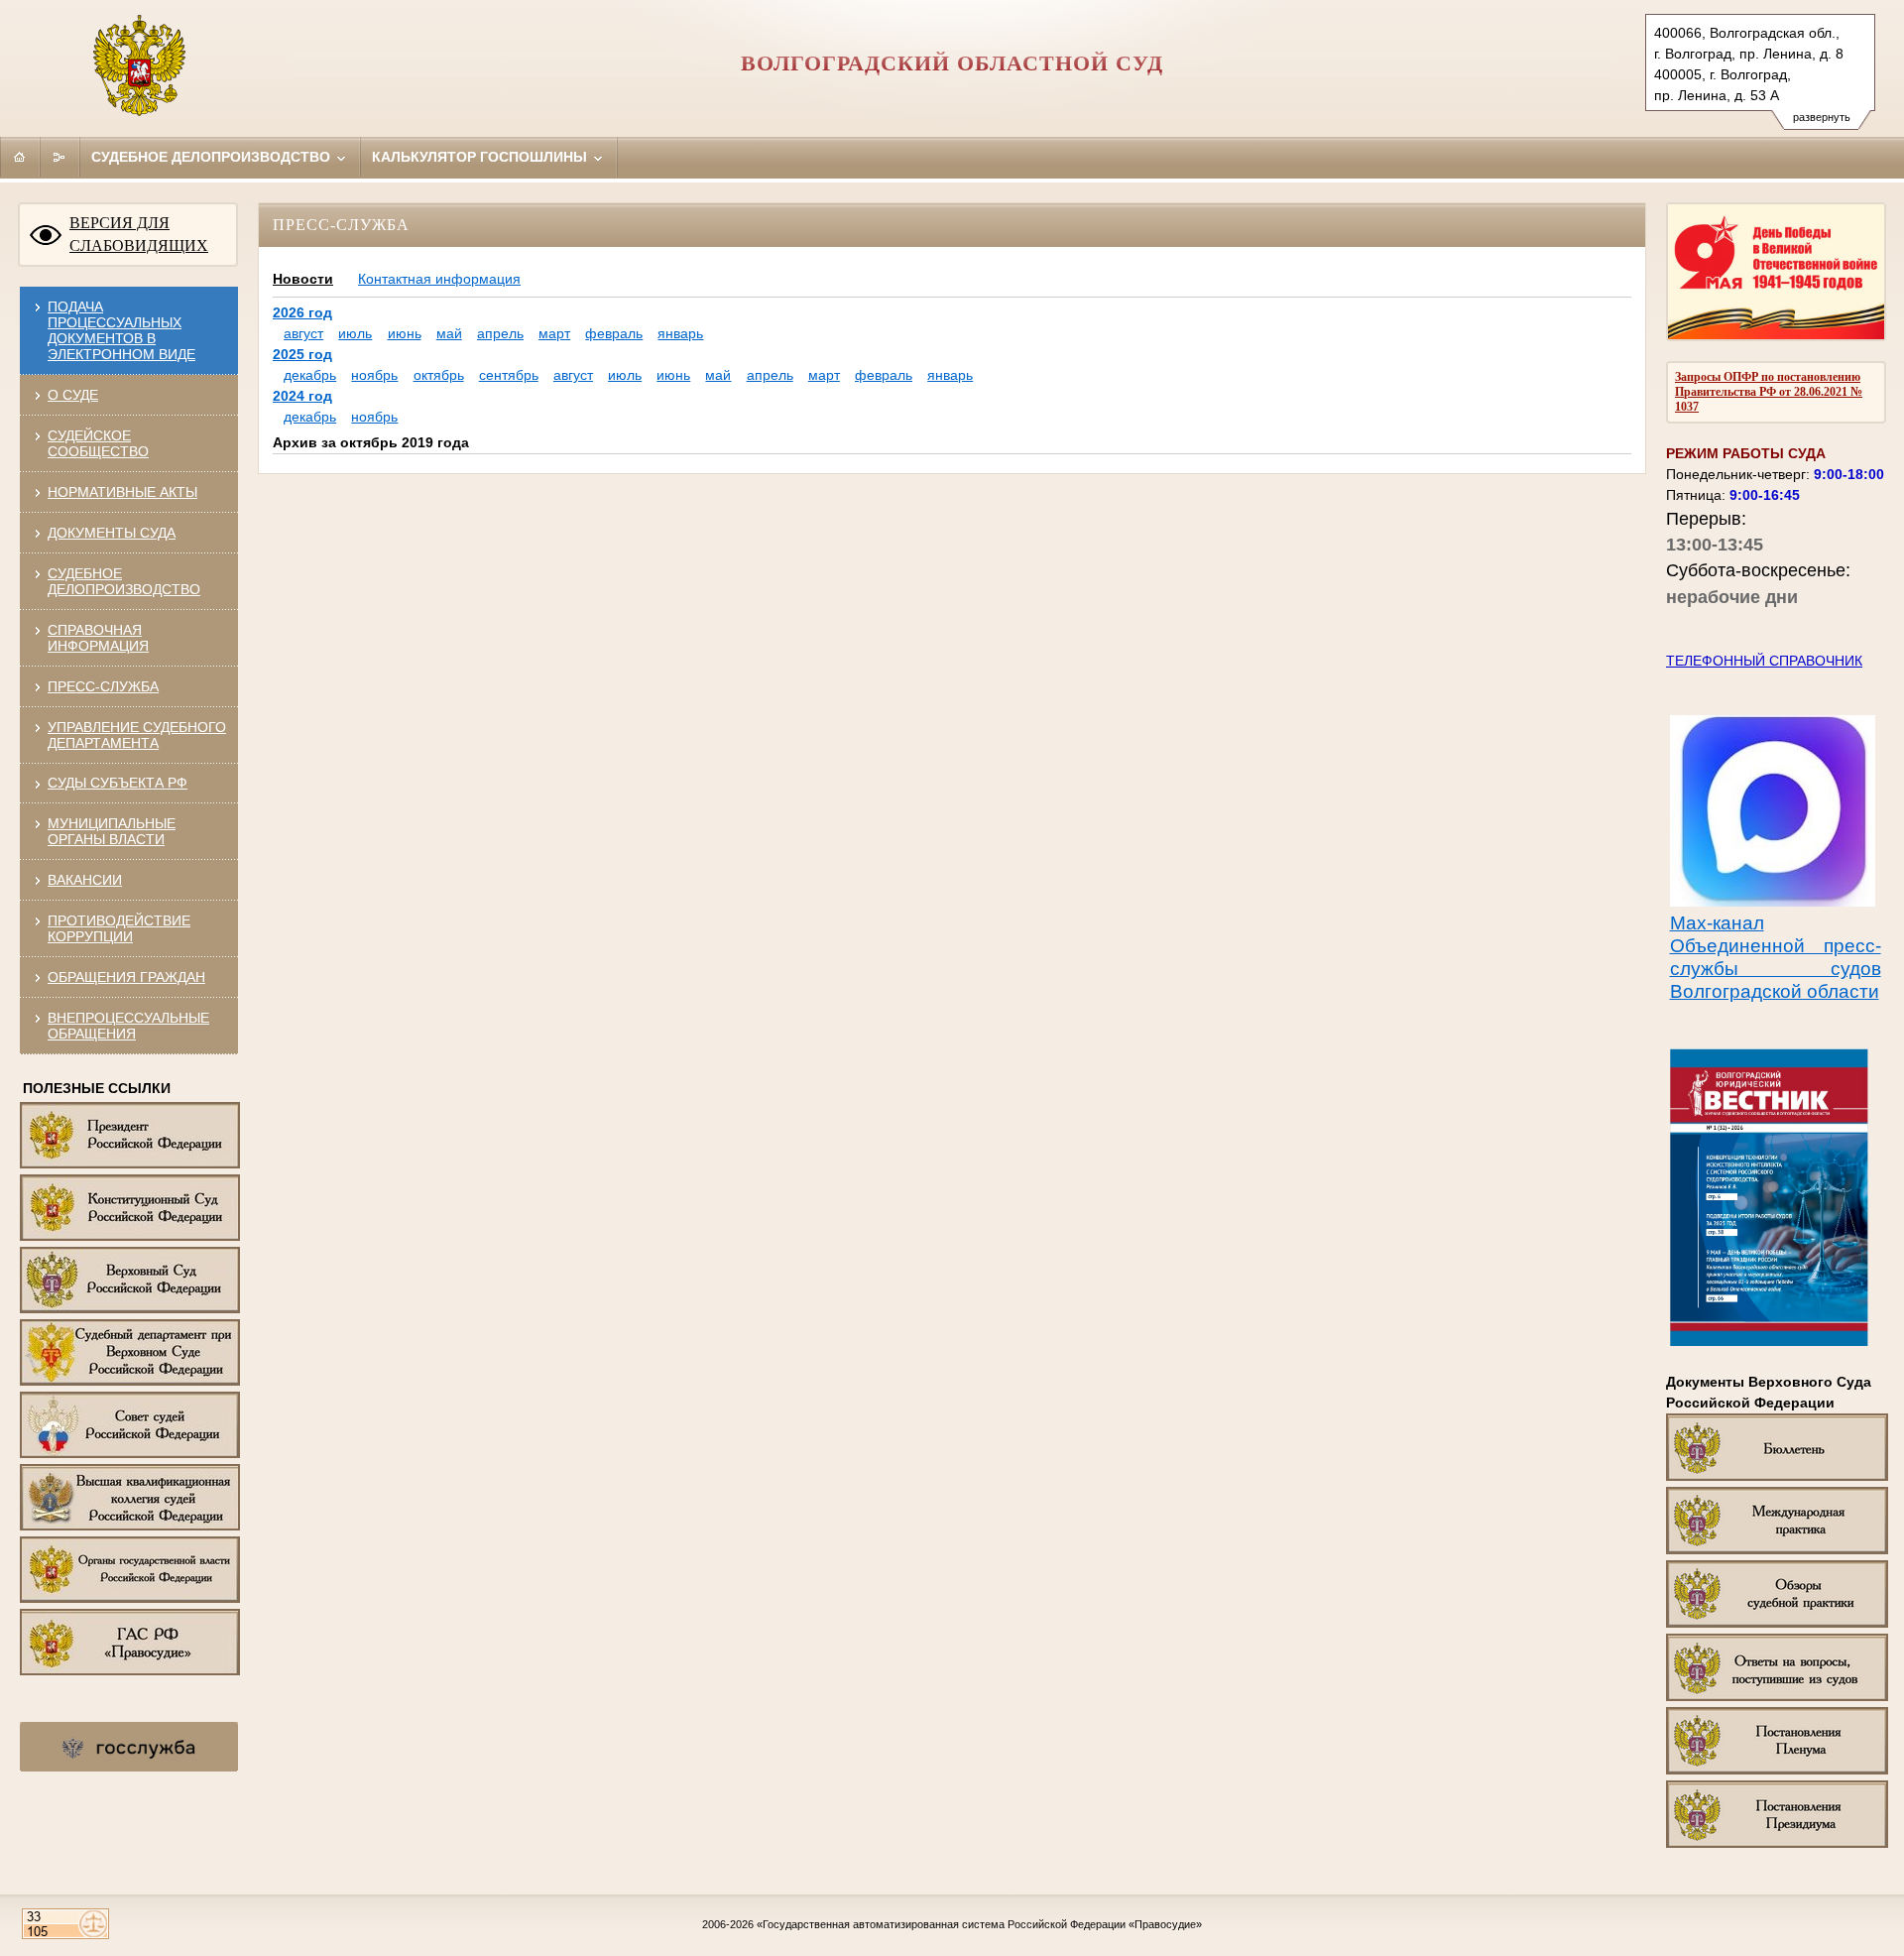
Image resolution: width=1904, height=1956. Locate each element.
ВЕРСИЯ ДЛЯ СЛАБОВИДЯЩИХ (139, 234)
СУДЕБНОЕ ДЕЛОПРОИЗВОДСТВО (124, 581)
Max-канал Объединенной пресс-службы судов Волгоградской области (1776, 957)
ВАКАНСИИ (85, 880)
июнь (405, 333)
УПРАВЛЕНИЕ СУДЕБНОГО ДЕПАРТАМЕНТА (137, 735)
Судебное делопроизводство (213, 157)
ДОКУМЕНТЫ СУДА (112, 533)
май (449, 333)
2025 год (302, 354)
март (554, 333)
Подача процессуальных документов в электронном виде (121, 330)
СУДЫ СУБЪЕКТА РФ (118, 783)
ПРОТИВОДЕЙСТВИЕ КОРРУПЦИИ (119, 928)
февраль (614, 333)
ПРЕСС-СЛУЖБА (103, 686)
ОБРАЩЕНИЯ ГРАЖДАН (126, 977)
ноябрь (374, 375)
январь (680, 333)
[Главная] (20, 157)
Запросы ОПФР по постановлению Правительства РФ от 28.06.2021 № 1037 (1769, 392)
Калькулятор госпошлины (481, 157)
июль (355, 333)
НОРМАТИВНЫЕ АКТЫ (122, 492)
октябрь (439, 375)
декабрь (310, 375)
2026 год (302, 312)
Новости (303, 279)
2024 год (302, 396)
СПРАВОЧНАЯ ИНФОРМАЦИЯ (98, 638)
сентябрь (509, 375)
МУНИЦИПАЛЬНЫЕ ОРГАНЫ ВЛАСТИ (112, 831)
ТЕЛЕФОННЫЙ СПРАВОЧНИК (1764, 661)
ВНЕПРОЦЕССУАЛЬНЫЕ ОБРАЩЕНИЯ (128, 1026)
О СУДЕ (73, 395)
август (303, 333)
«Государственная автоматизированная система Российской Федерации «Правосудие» (979, 1924)
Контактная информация (439, 279)
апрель (500, 333)
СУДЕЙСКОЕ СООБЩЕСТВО (98, 443)
